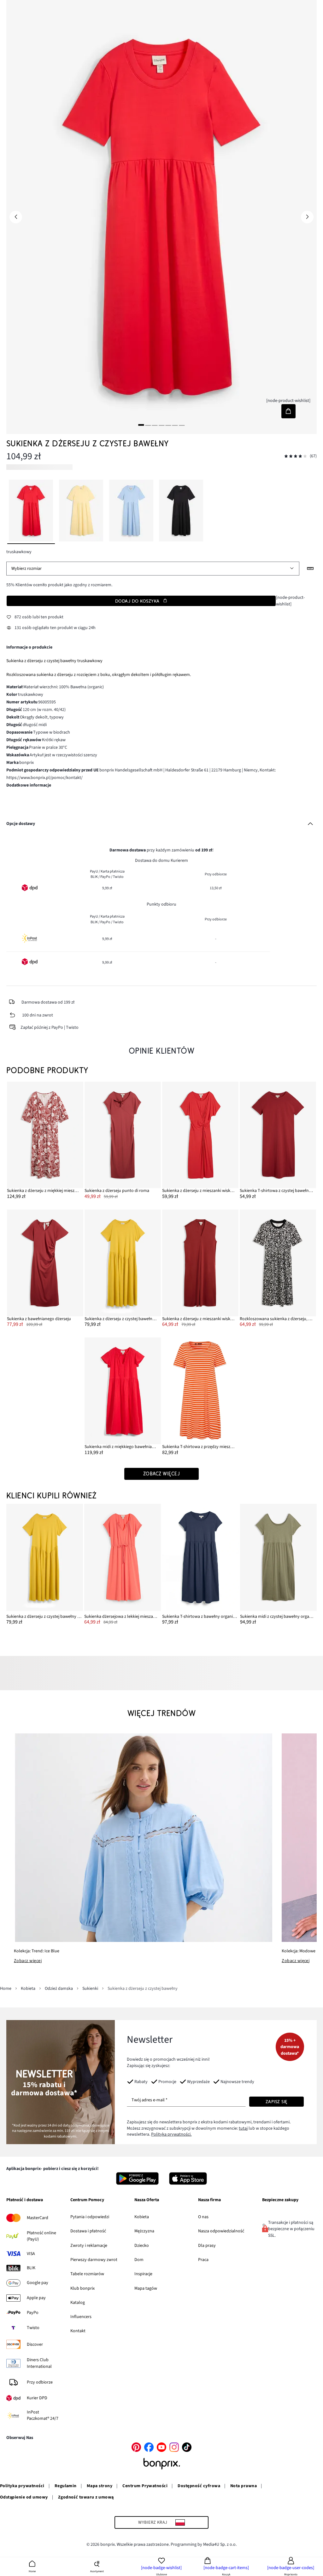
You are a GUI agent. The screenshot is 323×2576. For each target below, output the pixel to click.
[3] (155, 425)
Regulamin (66, 2486)
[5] (168, 425)
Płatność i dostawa (25, 2200)
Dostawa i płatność (88, 2231)
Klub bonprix (82, 2288)
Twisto (33, 2328)
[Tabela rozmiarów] (310, 569)
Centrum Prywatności (145, 2486)
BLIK (31, 2268)
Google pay (38, 2283)
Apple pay (36, 2298)
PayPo (33, 2313)
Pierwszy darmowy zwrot (94, 2260)
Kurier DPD (37, 2398)
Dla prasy (207, 2246)
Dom (139, 2260)
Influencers (81, 2317)
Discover (35, 2344)
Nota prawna (244, 2486)
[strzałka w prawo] (307, 217)
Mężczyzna (144, 2231)
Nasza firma (209, 2200)
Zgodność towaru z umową (86, 2497)
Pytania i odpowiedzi (90, 2217)
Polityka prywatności (22, 2486)
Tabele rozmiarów (87, 2274)
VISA (31, 2254)
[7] (182, 425)
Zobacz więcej (28, 1961)
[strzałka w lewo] (16, 217)
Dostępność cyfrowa (199, 2486)
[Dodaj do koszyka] (288, 411)
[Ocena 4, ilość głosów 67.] (296, 456)
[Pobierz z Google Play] (137, 2178)
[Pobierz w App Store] (188, 2178)
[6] (175, 425)
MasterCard (38, 2218)
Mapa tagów (146, 2288)
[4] (161, 425)
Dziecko (142, 2246)
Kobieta (142, 2217)
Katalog (78, 2303)
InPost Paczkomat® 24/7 (43, 2415)
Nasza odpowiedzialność (221, 2231)
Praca (203, 2260)
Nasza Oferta (147, 2200)
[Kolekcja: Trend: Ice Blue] (143, 1838)
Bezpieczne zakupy (280, 2200)
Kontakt (78, 2331)
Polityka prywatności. (171, 2134)
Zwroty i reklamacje (89, 2246)
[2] (148, 425)
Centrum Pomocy (87, 2200)
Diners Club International (39, 2363)
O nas (203, 2217)
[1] (141, 425)
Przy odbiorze (40, 2382)
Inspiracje (143, 2274)
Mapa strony (100, 2486)
